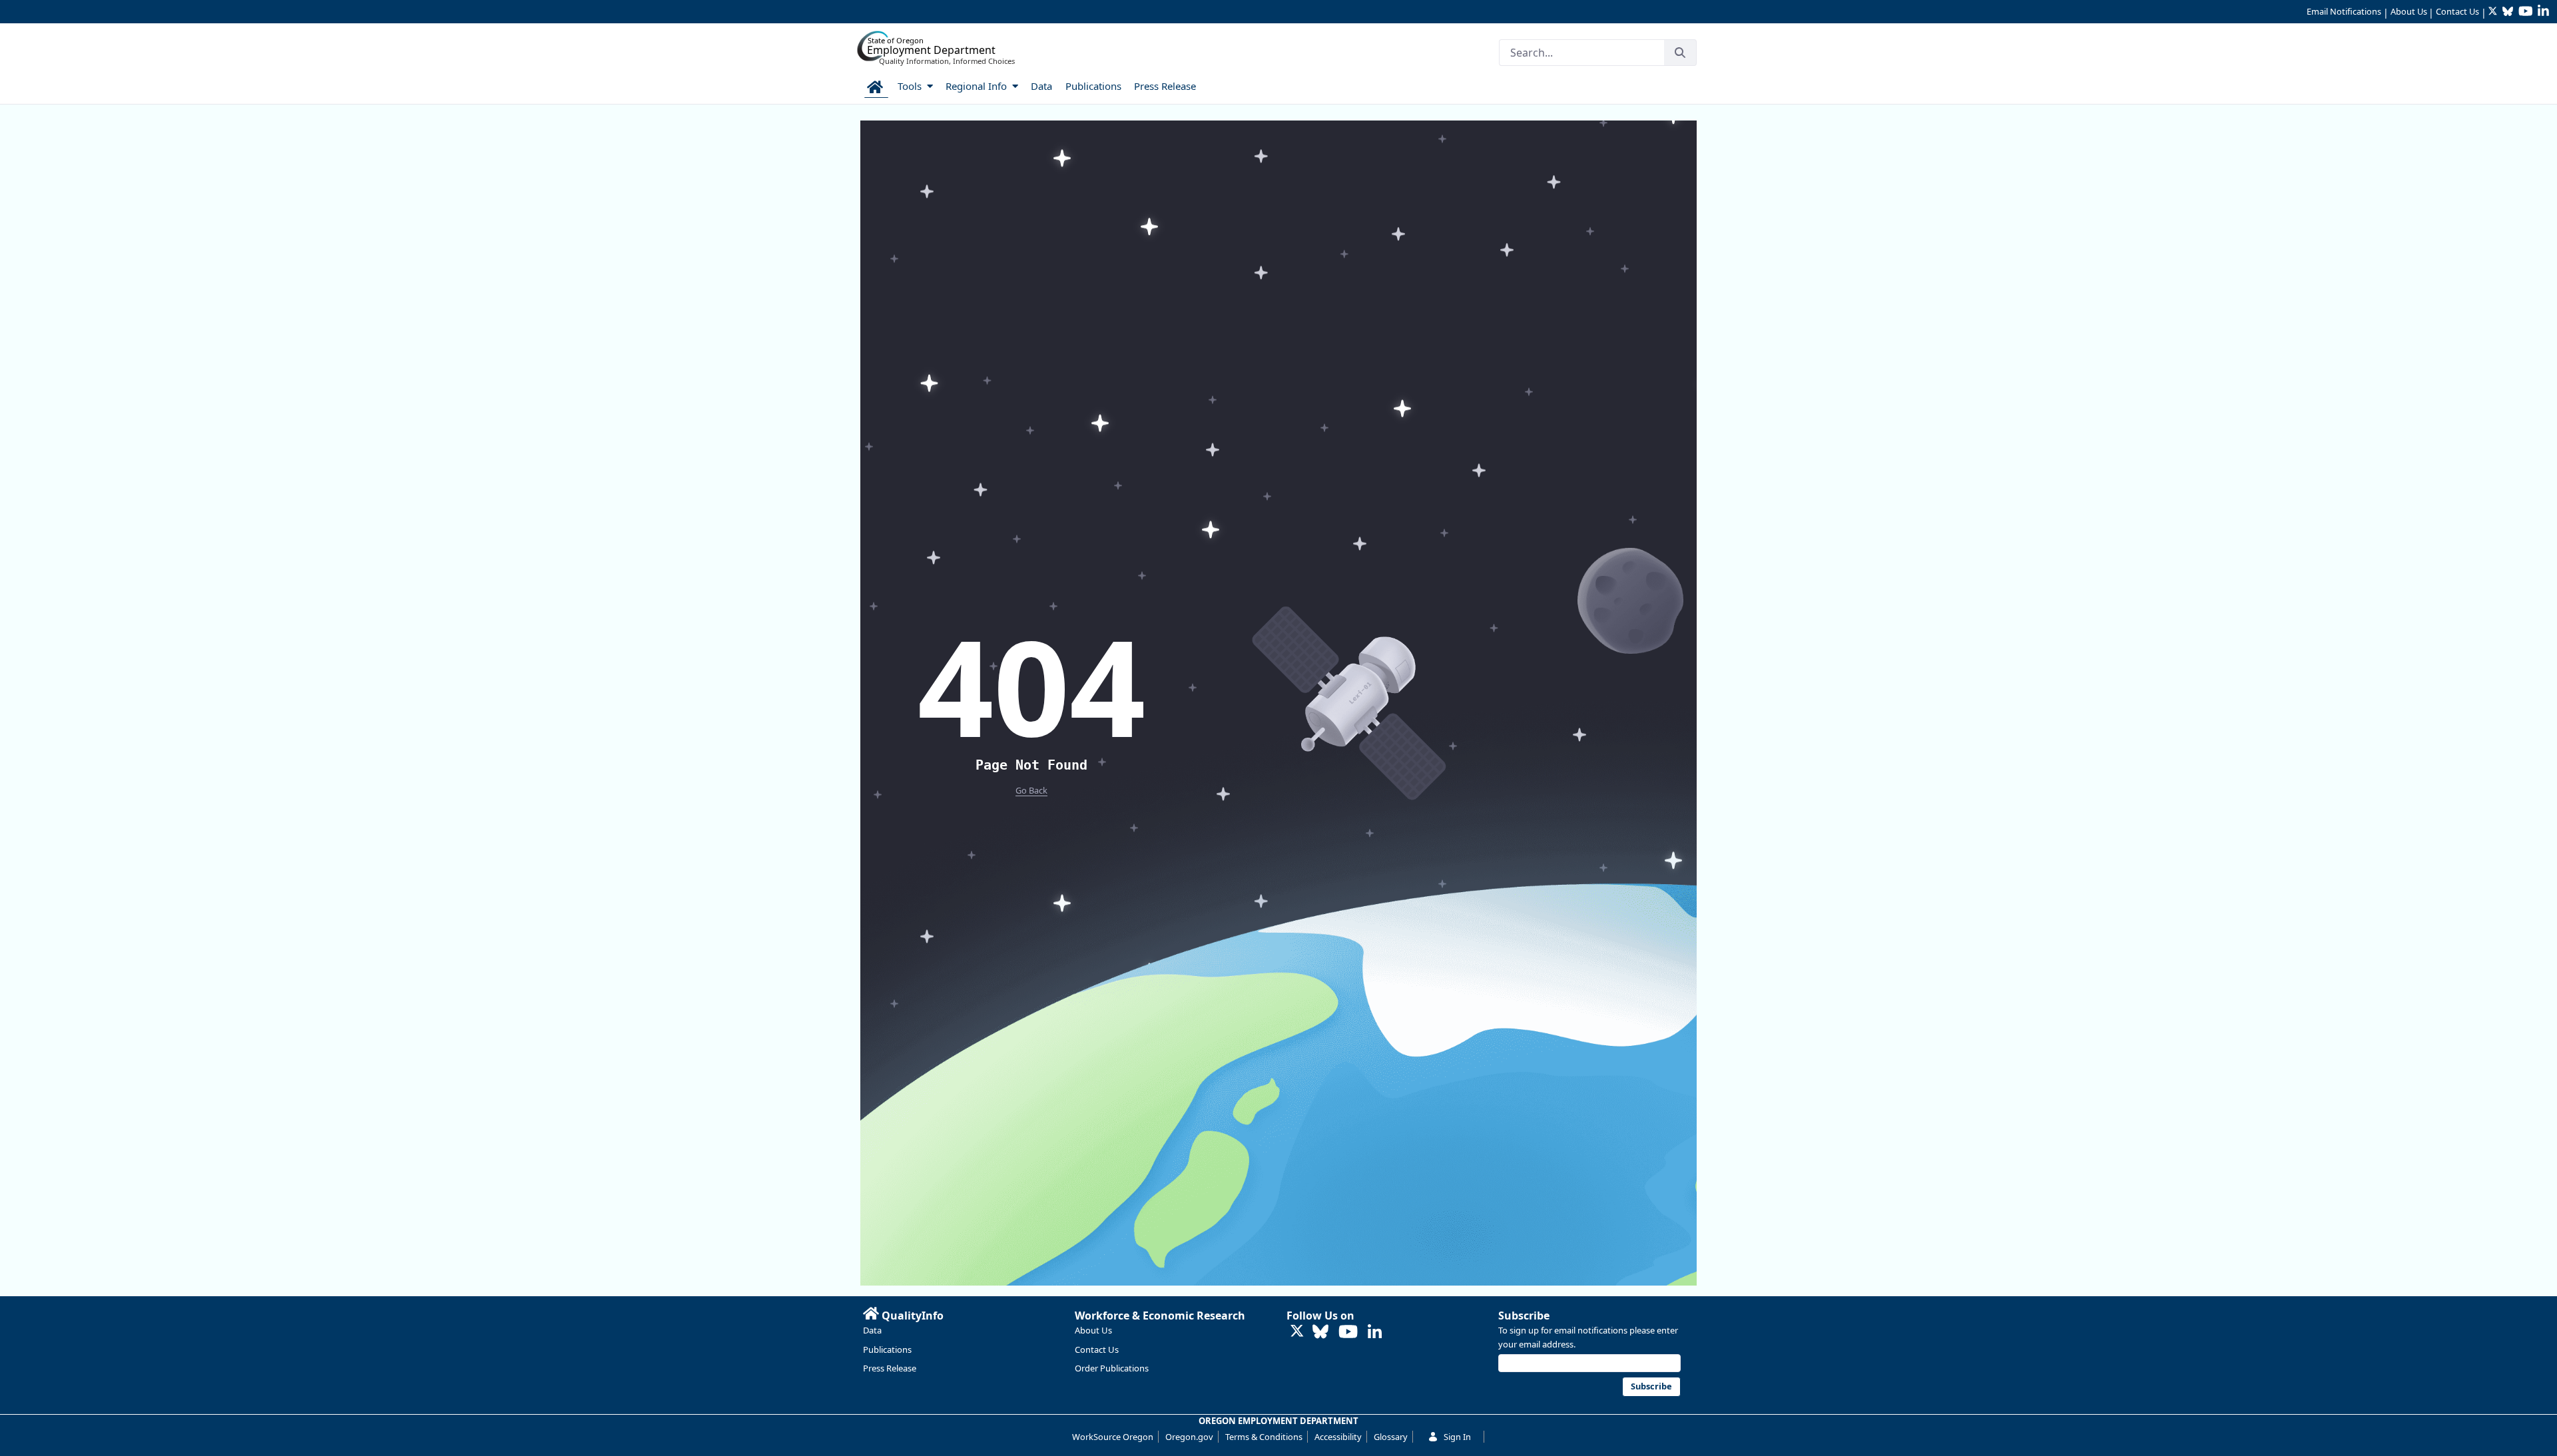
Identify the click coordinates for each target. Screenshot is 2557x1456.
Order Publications (1112, 1368)
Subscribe (1524, 1316)
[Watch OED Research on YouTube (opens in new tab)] (1348, 1333)
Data (872, 1330)
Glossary (1391, 1437)
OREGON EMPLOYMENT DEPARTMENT (1278, 1421)
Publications (887, 1349)
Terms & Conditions (1264, 1437)
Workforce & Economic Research (1160, 1316)
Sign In (1457, 1437)
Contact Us (2457, 11)
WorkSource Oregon (1113, 1437)
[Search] (1680, 53)
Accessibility (1338, 1437)
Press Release (890, 1368)
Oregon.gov (1189, 1437)
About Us (2409, 11)
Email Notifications (2344, 11)
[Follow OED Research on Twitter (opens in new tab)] (1297, 1332)
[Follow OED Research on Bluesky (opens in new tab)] (1320, 1333)
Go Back (1031, 790)
